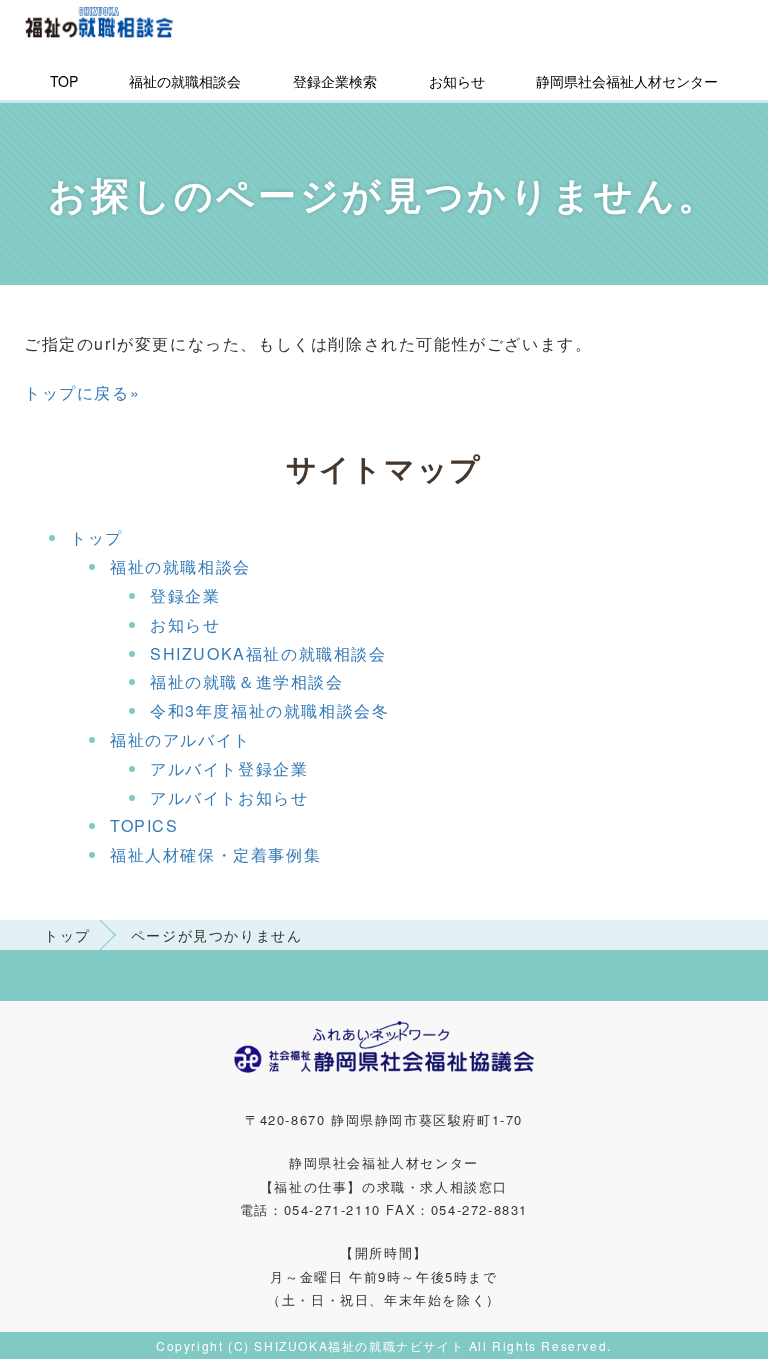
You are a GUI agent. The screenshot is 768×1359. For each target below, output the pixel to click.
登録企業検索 (335, 81)
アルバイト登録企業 (229, 768)
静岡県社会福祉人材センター (627, 81)
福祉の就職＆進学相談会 (247, 681)
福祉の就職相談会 (185, 81)
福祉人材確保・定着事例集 (215, 854)
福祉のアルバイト (180, 739)
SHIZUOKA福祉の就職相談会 (268, 653)
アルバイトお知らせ (229, 797)
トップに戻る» (82, 392)
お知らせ (457, 81)
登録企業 (185, 595)
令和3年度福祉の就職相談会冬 (269, 710)
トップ (96, 537)
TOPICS (144, 825)
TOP (64, 81)
